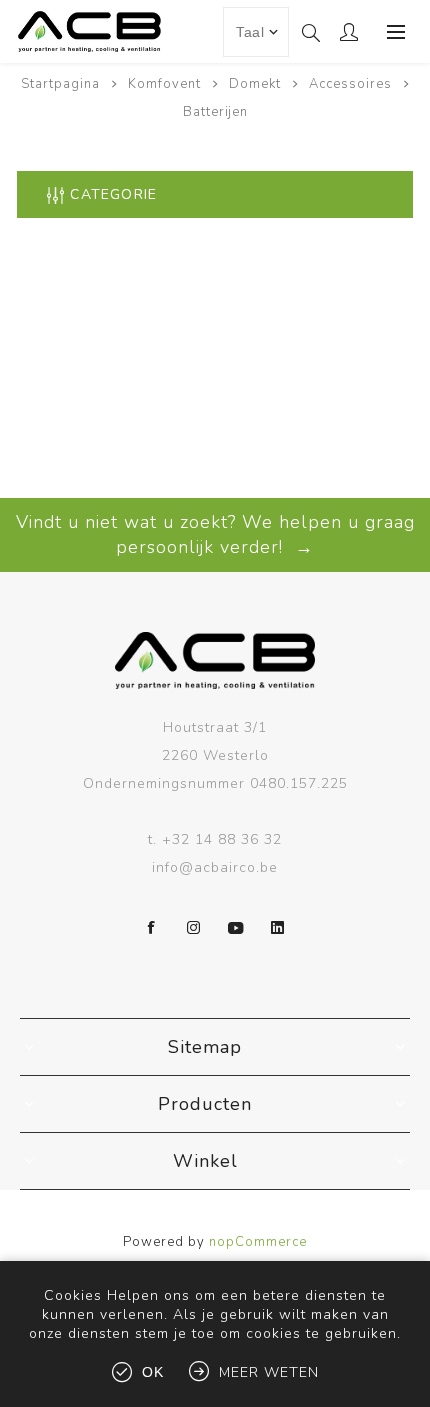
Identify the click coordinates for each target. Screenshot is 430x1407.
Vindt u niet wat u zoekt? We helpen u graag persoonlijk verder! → (215, 534)
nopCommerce (258, 1242)
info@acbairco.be (215, 867)
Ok (153, 1372)
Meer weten (269, 1372)
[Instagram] (194, 928)
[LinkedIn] (278, 928)
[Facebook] (152, 928)
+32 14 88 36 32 (222, 839)
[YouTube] (236, 928)
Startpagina (60, 84)
